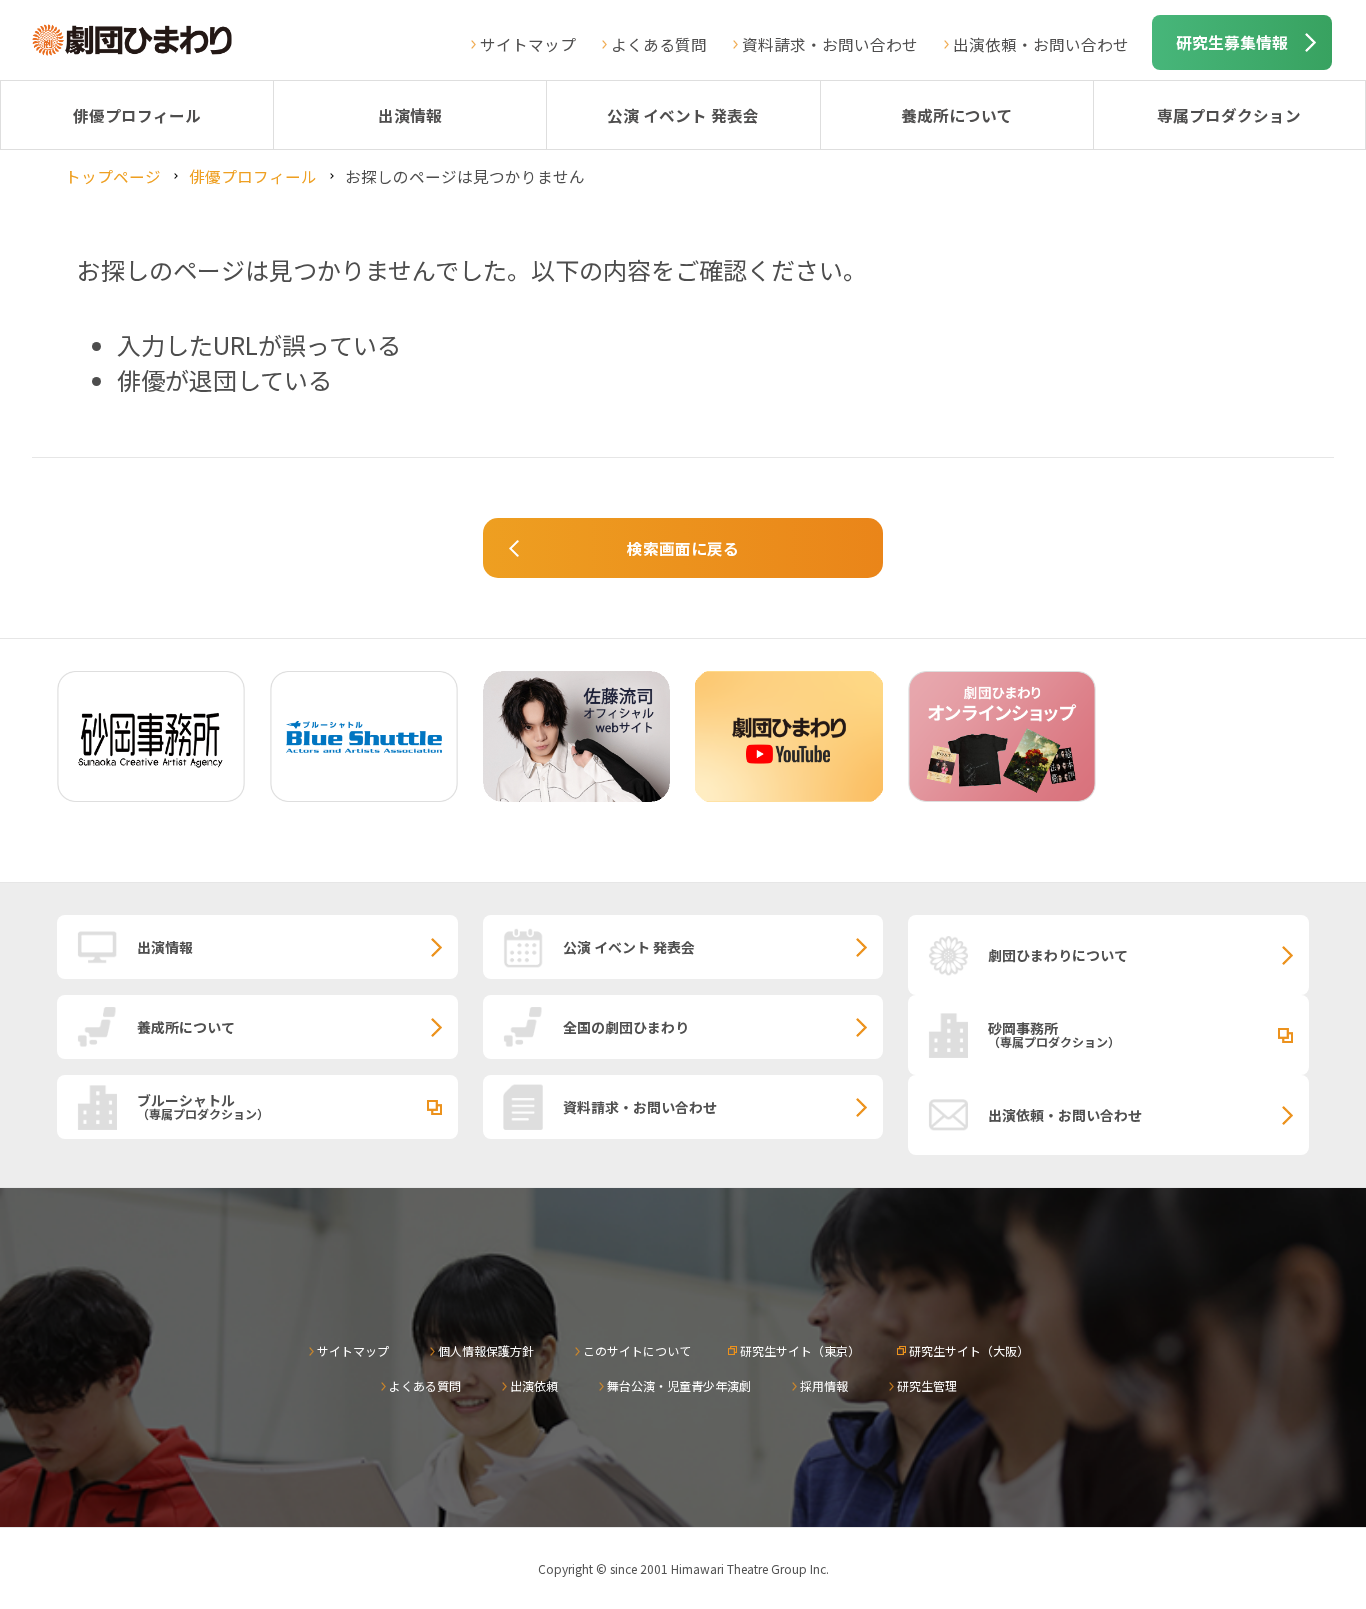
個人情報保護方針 (486, 1350)
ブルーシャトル (203, 1106)
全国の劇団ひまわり (626, 1027)
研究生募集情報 (1232, 42)
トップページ (113, 176)
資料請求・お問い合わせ (830, 44)
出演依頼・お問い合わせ (1041, 44)
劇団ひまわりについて (1058, 955)
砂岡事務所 (1054, 1034)
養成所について (957, 115)
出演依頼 (534, 1385)
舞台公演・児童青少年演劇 (679, 1385)
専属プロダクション (1229, 115)
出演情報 (410, 115)
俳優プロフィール (137, 115)
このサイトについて (637, 1350)
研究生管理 (927, 1385)
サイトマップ (528, 44)
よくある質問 (659, 44)
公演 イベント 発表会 (683, 115)
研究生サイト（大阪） (969, 1350)
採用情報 (824, 1385)
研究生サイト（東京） (800, 1350)
